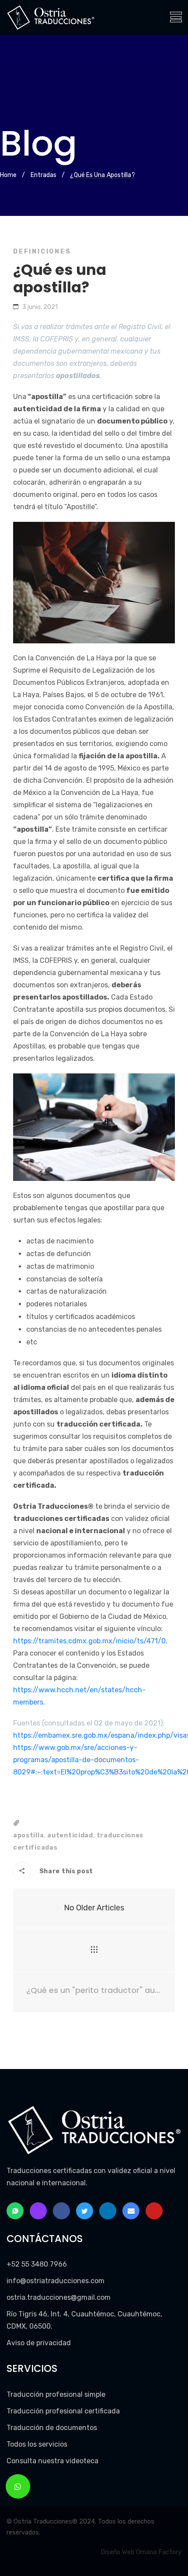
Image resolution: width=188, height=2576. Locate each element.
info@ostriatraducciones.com (56, 2281)
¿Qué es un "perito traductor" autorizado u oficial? (94, 1990)
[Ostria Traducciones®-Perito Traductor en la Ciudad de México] (51, 17)
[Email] (131, 2211)
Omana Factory (159, 2552)
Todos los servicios (37, 2444)
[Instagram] (38, 2211)
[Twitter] (85, 2211)
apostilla (28, 1835)
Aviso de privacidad (39, 2343)
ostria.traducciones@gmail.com (59, 2297)
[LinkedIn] (108, 2211)
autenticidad (70, 1835)
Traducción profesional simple (56, 2394)
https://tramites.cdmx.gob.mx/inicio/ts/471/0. (90, 1641)
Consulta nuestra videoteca (52, 2461)
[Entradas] (94, 1950)
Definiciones (42, 252)
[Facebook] (61, 2211)
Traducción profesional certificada (63, 2411)
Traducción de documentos (52, 2428)
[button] (18, 2486)
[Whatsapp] (15, 2211)
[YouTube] (154, 2211)
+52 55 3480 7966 (37, 2264)
